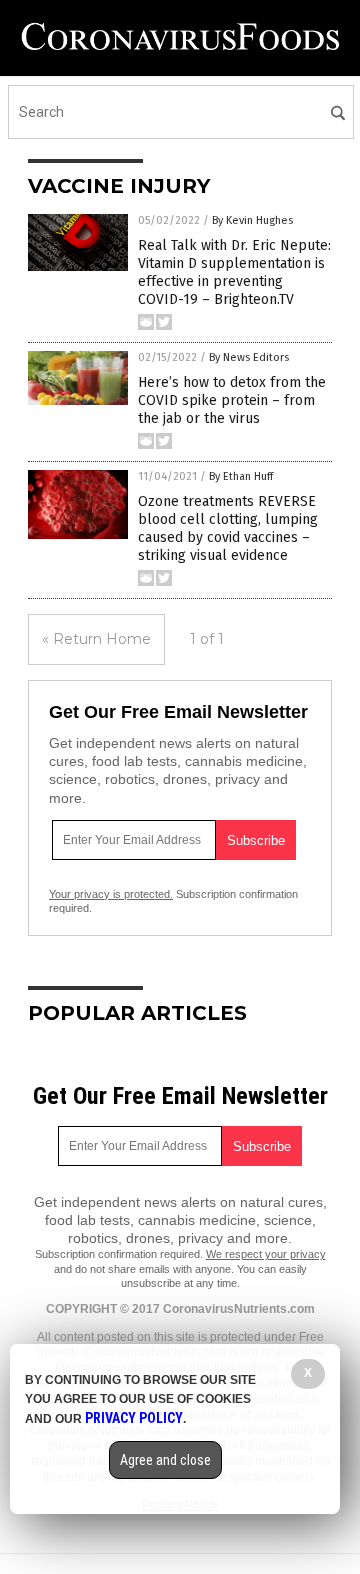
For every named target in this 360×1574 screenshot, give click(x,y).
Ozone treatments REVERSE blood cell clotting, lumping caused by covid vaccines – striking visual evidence (228, 529)
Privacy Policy (134, 1418)
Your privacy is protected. (111, 894)
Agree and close (165, 1460)
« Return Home (96, 639)
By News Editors (249, 357)
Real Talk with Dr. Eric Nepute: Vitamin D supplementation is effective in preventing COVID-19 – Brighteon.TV (234, 273)
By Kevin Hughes (252, 220)
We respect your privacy (266, 1254)
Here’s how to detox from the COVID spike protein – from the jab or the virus (232, 400)
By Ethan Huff (241, 476)
